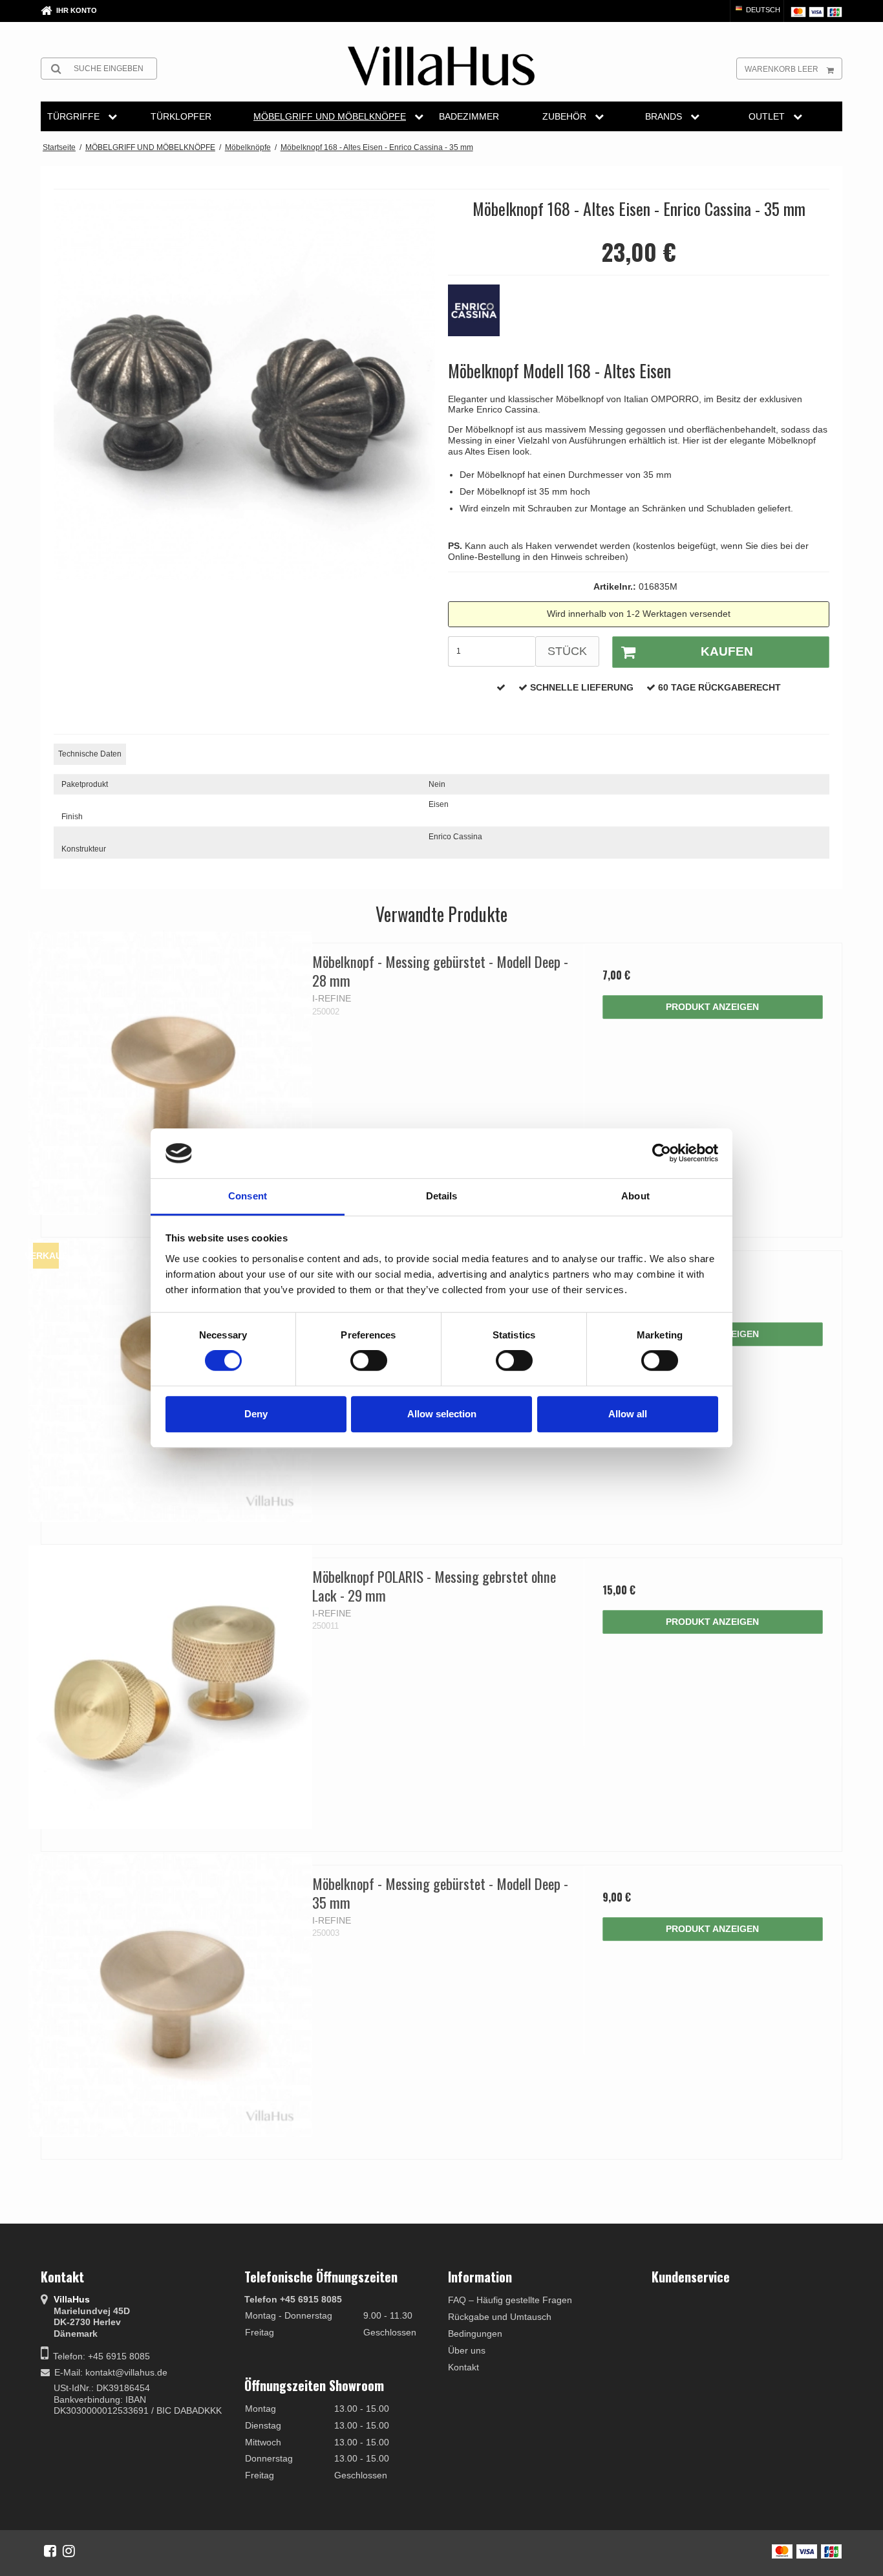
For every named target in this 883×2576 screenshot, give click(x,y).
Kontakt (463, 2367)
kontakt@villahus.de (126, 2372)
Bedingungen (475, 2334)
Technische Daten (90, 754)
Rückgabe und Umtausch (500, 2317)
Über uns (467, 2350)
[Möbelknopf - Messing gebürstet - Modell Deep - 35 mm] (170, 1994)
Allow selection (442, 1414)
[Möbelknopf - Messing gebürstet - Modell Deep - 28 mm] (170, 1072)
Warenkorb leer (782, 69)
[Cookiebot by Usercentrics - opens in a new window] (662, 1154)
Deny (256, 1414)
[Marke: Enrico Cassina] (480, 317)
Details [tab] (442, 1196)
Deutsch (762, 10)
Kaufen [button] (727, 651)
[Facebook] (50, 2551)
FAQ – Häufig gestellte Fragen (510, 2300)
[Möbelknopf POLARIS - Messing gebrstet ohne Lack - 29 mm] (170, 1687)
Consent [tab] (248, 1196)
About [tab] (635, 1196)
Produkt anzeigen (712, 1007)
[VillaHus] (441, 66)
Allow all (628, 1414)
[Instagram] (69, 2551)
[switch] (369, 1360)
